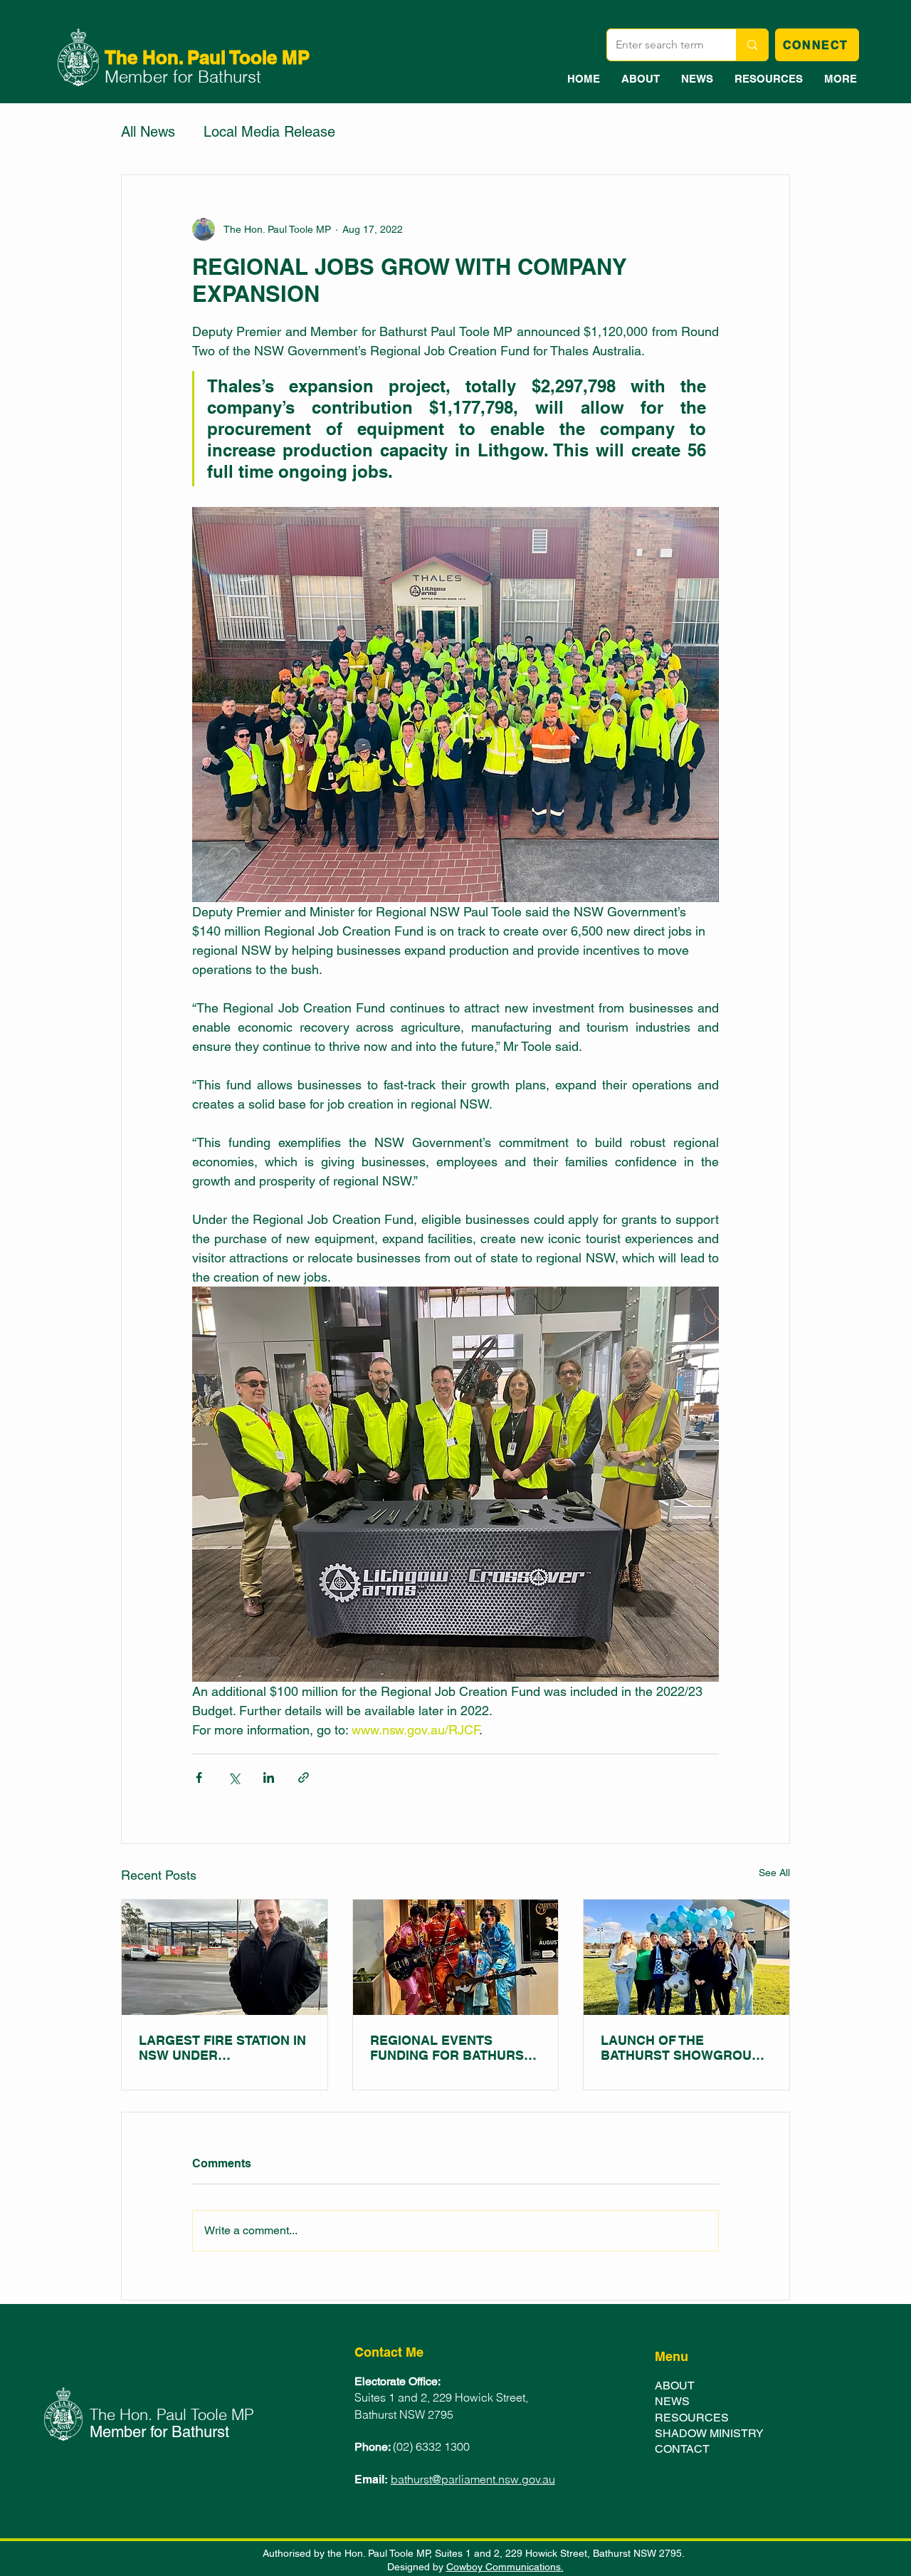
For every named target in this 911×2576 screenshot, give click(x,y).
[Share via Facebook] (199, 1777)
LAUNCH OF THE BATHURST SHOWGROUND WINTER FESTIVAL (685, 2048)
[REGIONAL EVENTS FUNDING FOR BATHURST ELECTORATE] (456, 1957)
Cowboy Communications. (505, 2567)
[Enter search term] (752, 45)
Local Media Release (269, 132)
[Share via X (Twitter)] (234, 1777)
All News (148, 132)
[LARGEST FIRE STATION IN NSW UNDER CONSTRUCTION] (225, 1957)
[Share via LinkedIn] (269, 1777)
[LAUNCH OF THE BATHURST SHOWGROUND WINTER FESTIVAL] (686, 1957)
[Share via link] (304, 1777)
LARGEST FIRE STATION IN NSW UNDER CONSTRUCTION (222, 2048)
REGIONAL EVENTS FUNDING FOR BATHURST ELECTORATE (451, 2048)
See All (774, 1873)
